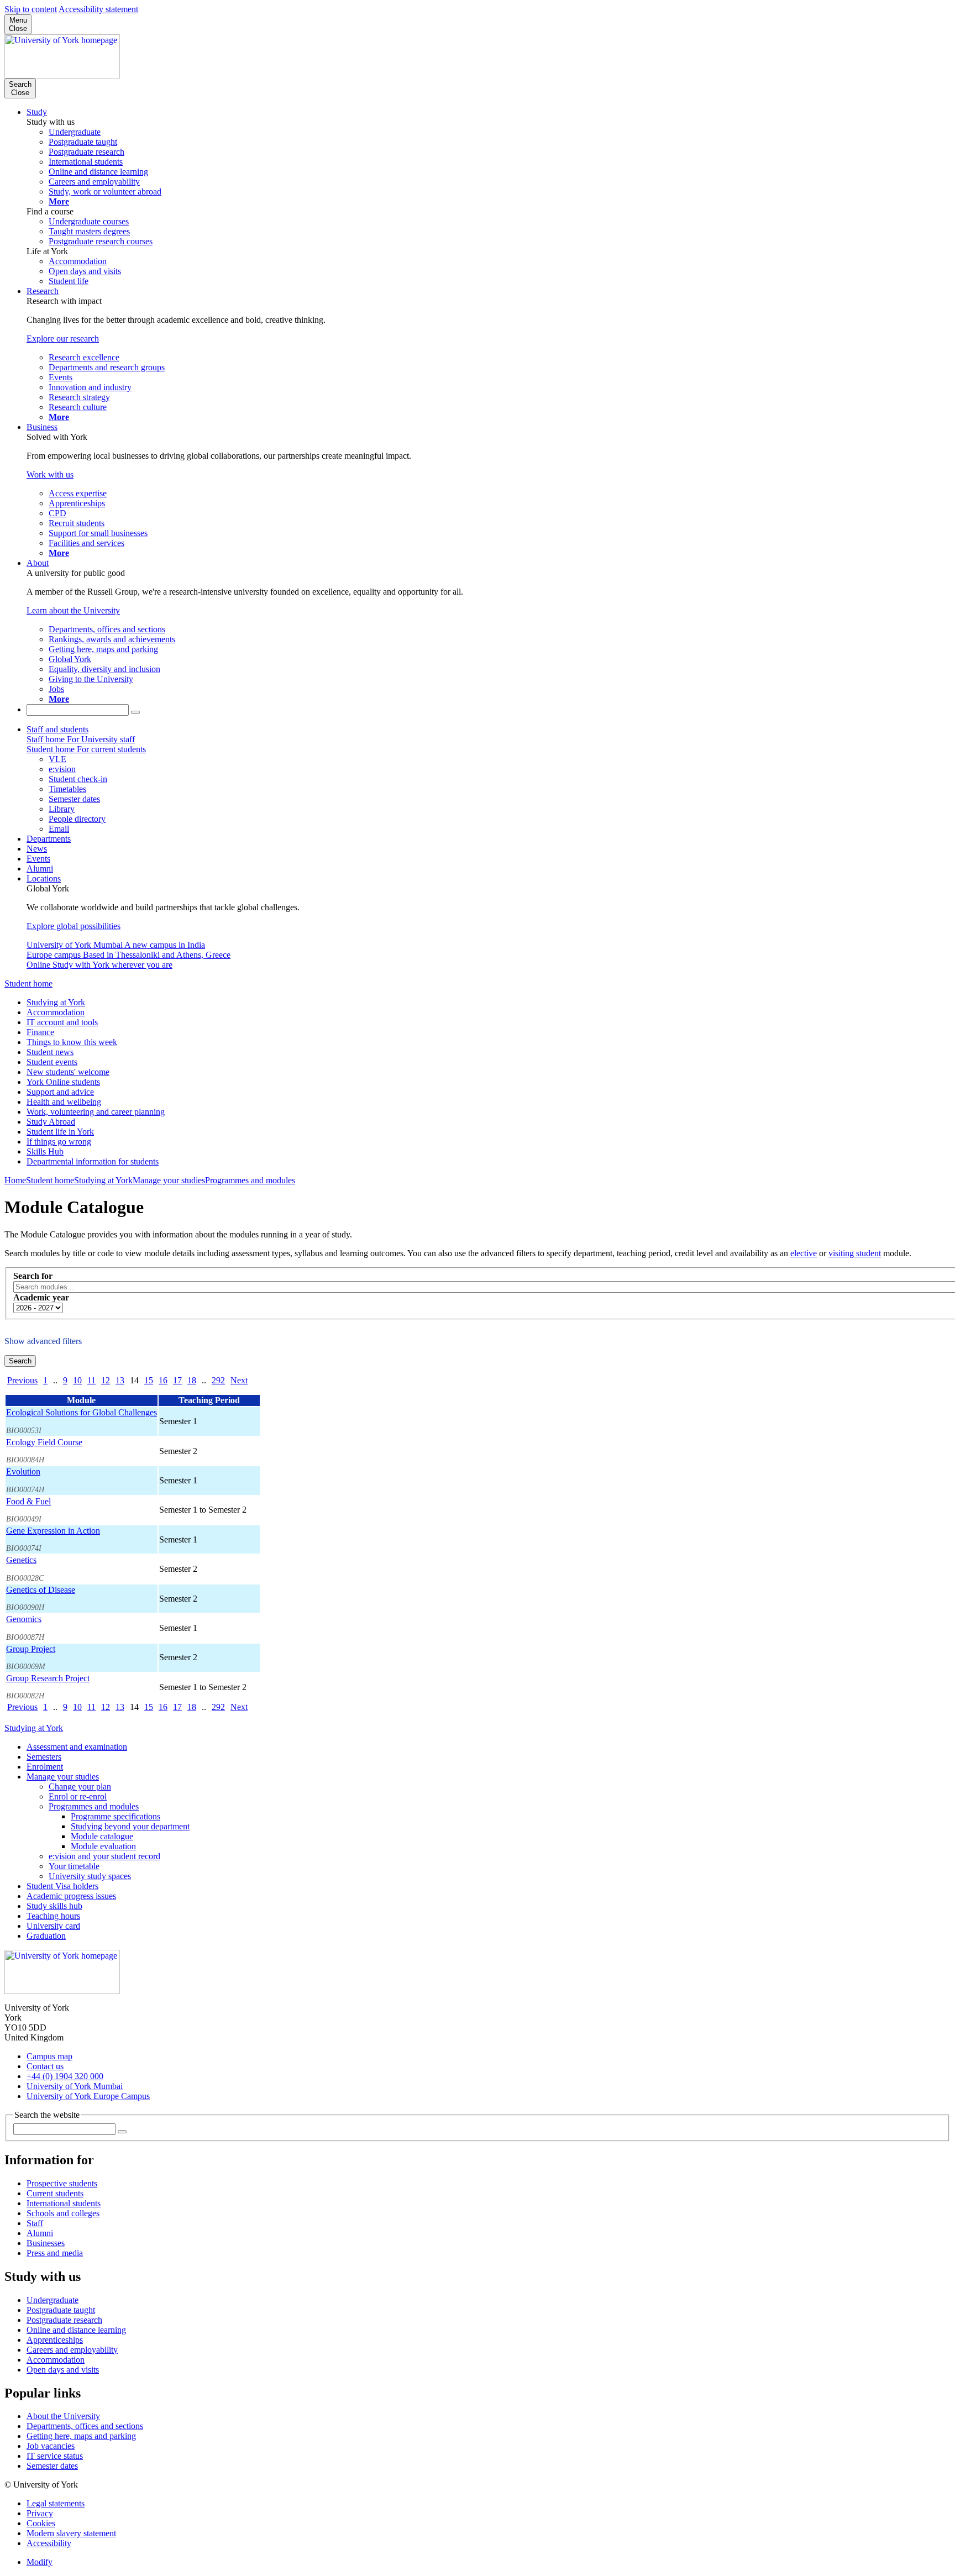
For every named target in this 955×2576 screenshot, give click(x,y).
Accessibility (49, 2543)
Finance (40, 1032)
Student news (50, 1052)
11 (91, 1380)
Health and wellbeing (64, 1102)
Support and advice (60, 1092)
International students (64, 2203)
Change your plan (80, 1787)
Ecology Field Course (44, 1442)
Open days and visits (63, 2370)
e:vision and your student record (104, 1856)
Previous (22, 1380)
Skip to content (31, 9)
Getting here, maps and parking (81, 2436)
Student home (28, 983)
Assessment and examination (77, 1747)
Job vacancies (51, 2446)
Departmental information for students (93, 1161)
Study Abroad (51, 1122)
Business (42, 427)
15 (149, 1380)
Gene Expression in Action (53, 1531)
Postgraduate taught (61, 2310)
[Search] (135, 712)
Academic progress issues (71, 1896)
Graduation (46, 1936)
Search (20, 1361)
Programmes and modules (250, 1180)
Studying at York (56, 1002)
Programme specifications (116, 1816)
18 (192, 1380)
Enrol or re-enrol (78, 1796)
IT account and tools (62, 1022)
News (37, 849)
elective (804, 1253)
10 (77, 1380)
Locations (44, 878)
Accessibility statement (98, 9)
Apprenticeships (55, 2340)
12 (106, 1380)
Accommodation (56, 1012)
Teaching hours (53, 1916)
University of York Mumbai (75, 2086)
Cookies (41, 2523)
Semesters (44, 1757)
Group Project (31, 1649)
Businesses (46, 2243)
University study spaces (90, 1876)
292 (218, 1380)
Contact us (45, 2066)
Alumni (40, 869)
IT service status (55, 2456)
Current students (55, 2193)
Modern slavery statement (71, 2533)
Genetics (21, 1560)
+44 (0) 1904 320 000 (65, 2076)
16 (163, 1380)
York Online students (63, 1082)
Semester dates (52, 2466)
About (38, 563)
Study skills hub (54, 1906)
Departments (49, 839)
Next (239, 1380)
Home (15, 1180)
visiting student (855, 1253)
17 (177, 1380)
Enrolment (45, 1767)
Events (38, 859)
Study (37, 112)
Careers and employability (72, 2350)
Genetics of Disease (41, 1590)
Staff (35, 2223)
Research (43, 291)
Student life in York (60, 1132)
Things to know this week (72, 1042)
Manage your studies (169, 1180)
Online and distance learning (76, 2330)
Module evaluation (103, 1846)
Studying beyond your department (130, 1826)
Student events (52, 1062)
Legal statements (56, 2503)
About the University (63, 2416)
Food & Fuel (28, 1501)
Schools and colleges (63, 2213)
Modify (40, 2562)
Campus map (49, 2056)
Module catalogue (102, 1836)
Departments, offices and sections (85, 2426)
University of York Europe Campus (88, 2096)
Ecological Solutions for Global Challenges (82, 1412)
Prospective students (62, 2183)
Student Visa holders (62, 1886)
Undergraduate (53, 2300)
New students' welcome (68, 1072)
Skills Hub (45, 1151)
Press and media (55, 2253)
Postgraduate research (64, 2320)
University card (53, 1926)
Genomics (24, 1619)
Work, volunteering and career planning (96, 1112)
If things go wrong (59, 1142)
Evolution (23, 1471)
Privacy (40, 2513)
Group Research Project (48, 1678)
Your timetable (74, 1866)
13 (120, 1380)
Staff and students (57, 729)
